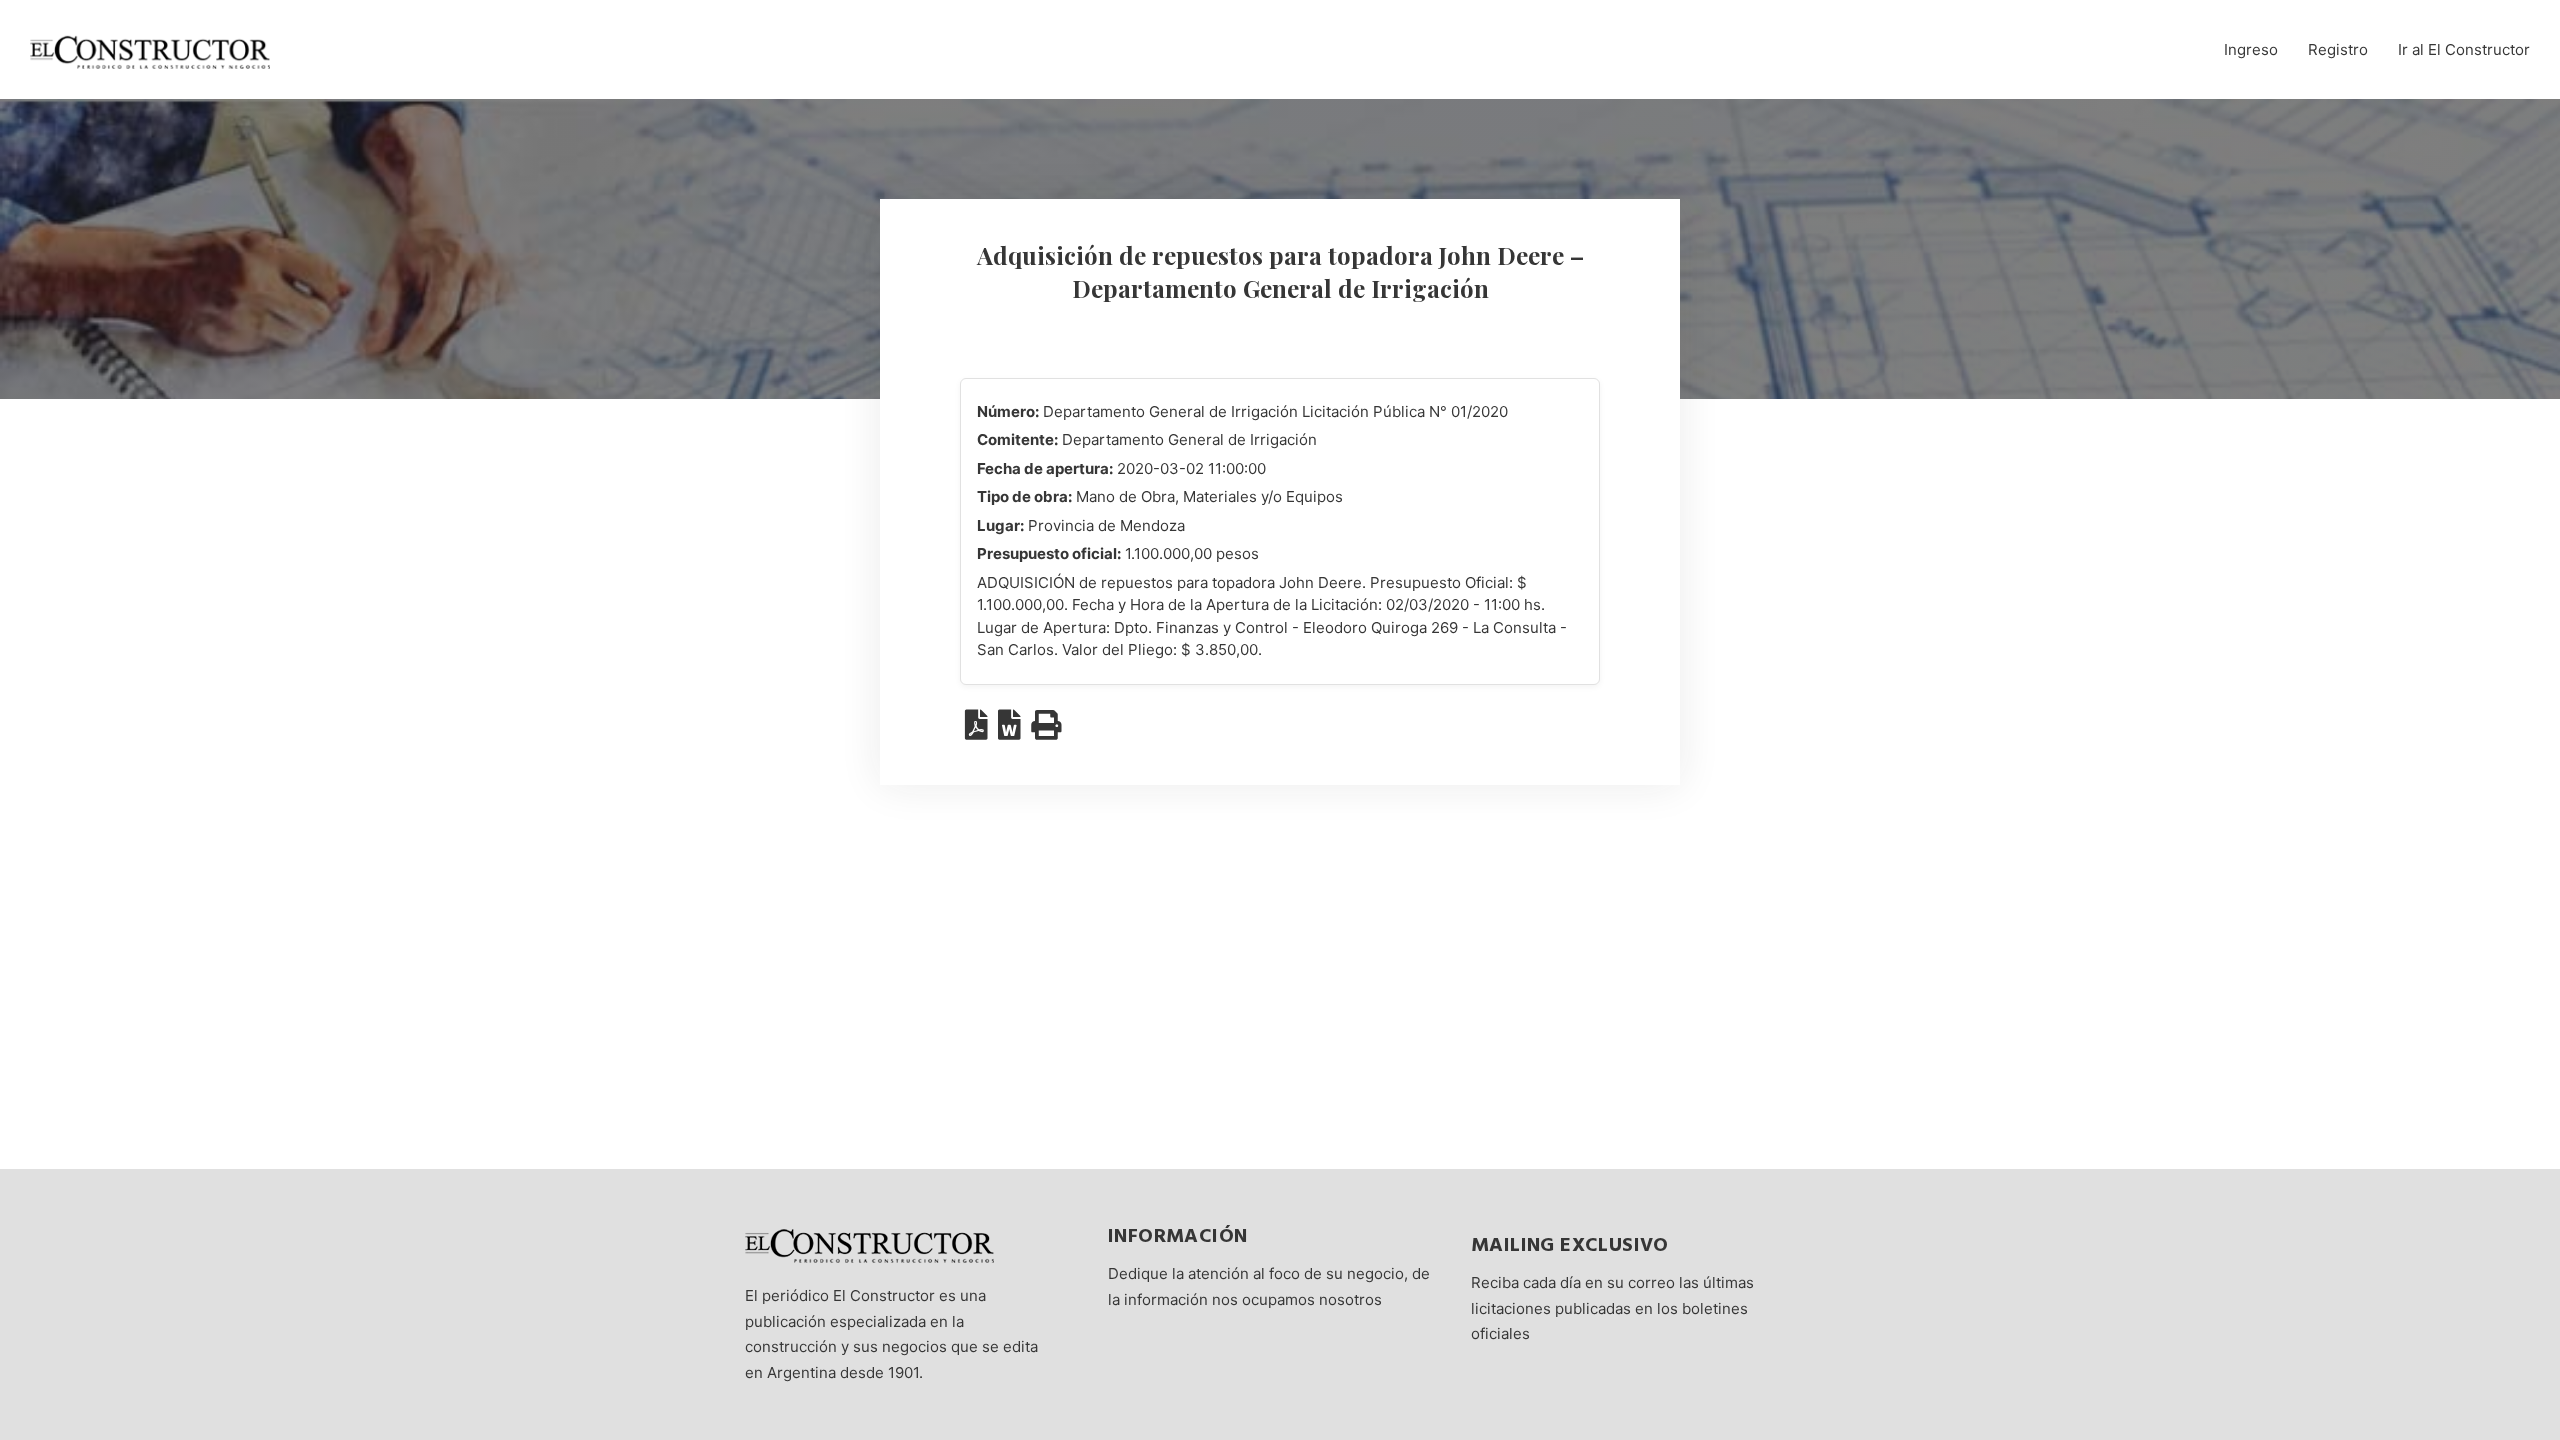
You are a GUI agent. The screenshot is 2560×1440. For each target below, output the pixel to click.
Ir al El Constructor (2464, 49)
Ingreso (2251, 49)
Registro (2338, 49)
